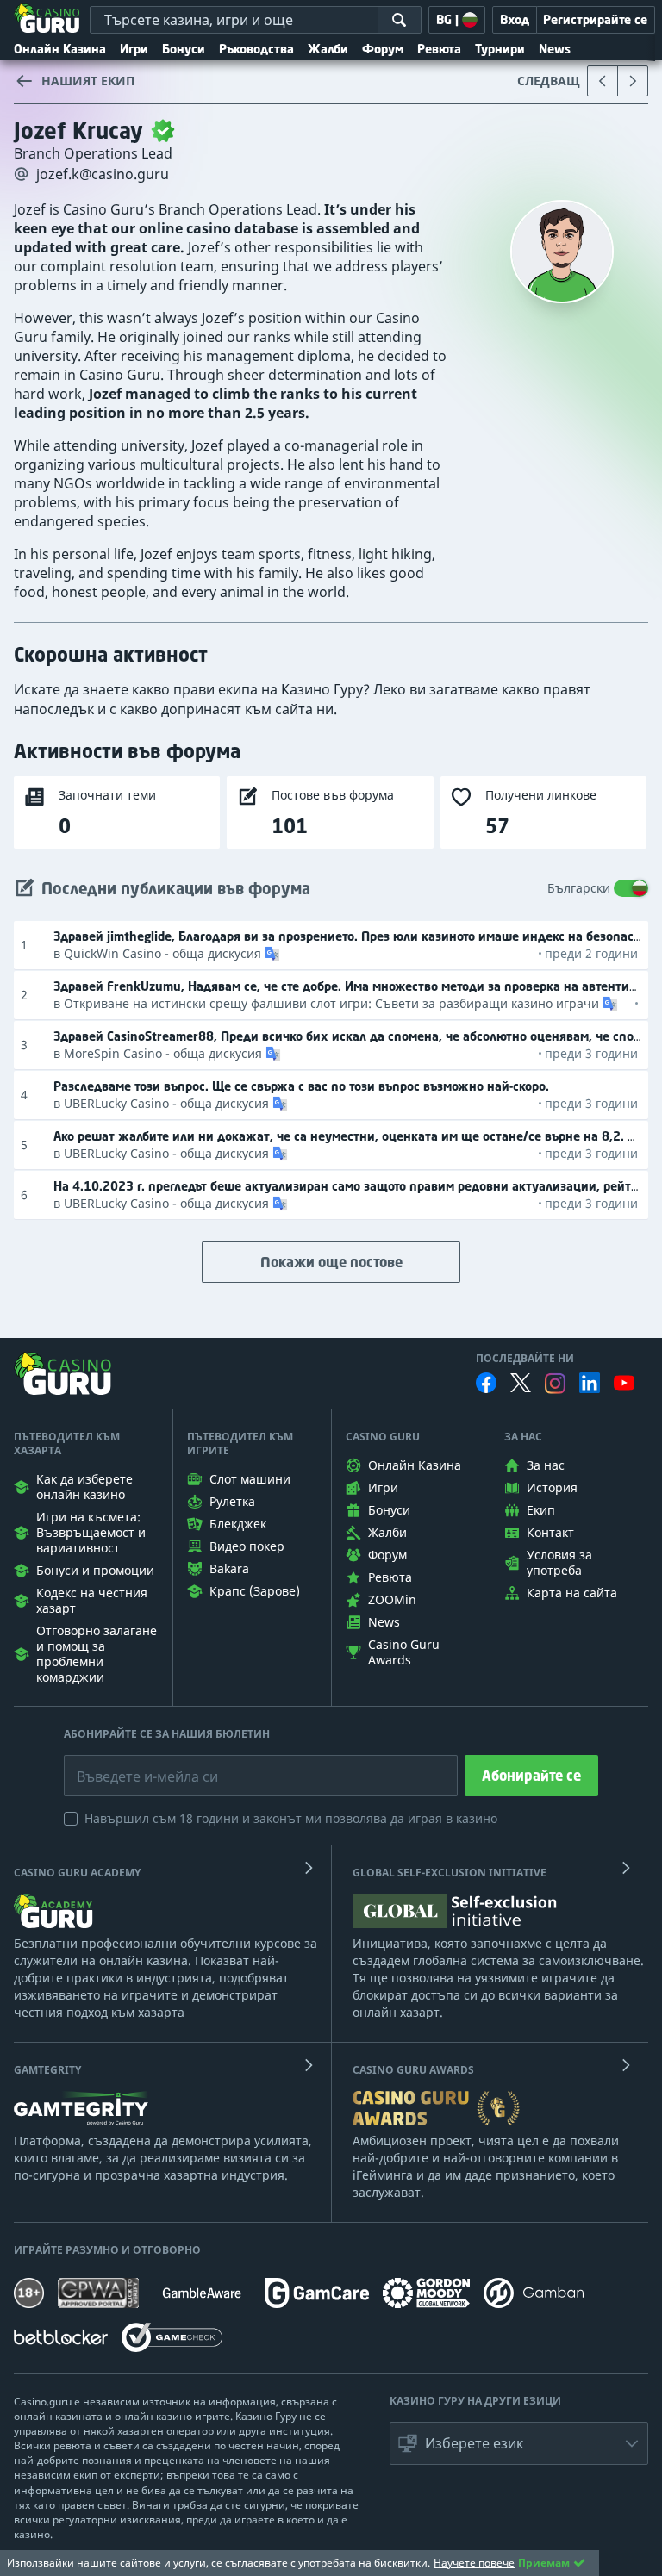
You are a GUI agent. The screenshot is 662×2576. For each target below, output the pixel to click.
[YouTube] (624, 1383)
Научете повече (474, 2563)
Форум (383, 49)
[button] (271, 954)
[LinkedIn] (590, 1383)
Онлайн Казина (60, 49)
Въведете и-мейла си (129, 1764)
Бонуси (184, 49)
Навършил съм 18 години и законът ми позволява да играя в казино (291, 1818)
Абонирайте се (531, 1776)
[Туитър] (521, 1383)
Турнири (500, 49)
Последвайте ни (525, 1359)
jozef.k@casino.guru (103, 174)
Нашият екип (88, 81)
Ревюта (439, 49)
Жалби (328, 49)
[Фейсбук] (486, 1383)
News (555, 49)
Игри (134, 49)
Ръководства (256, 49)
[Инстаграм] (555, 1383)
